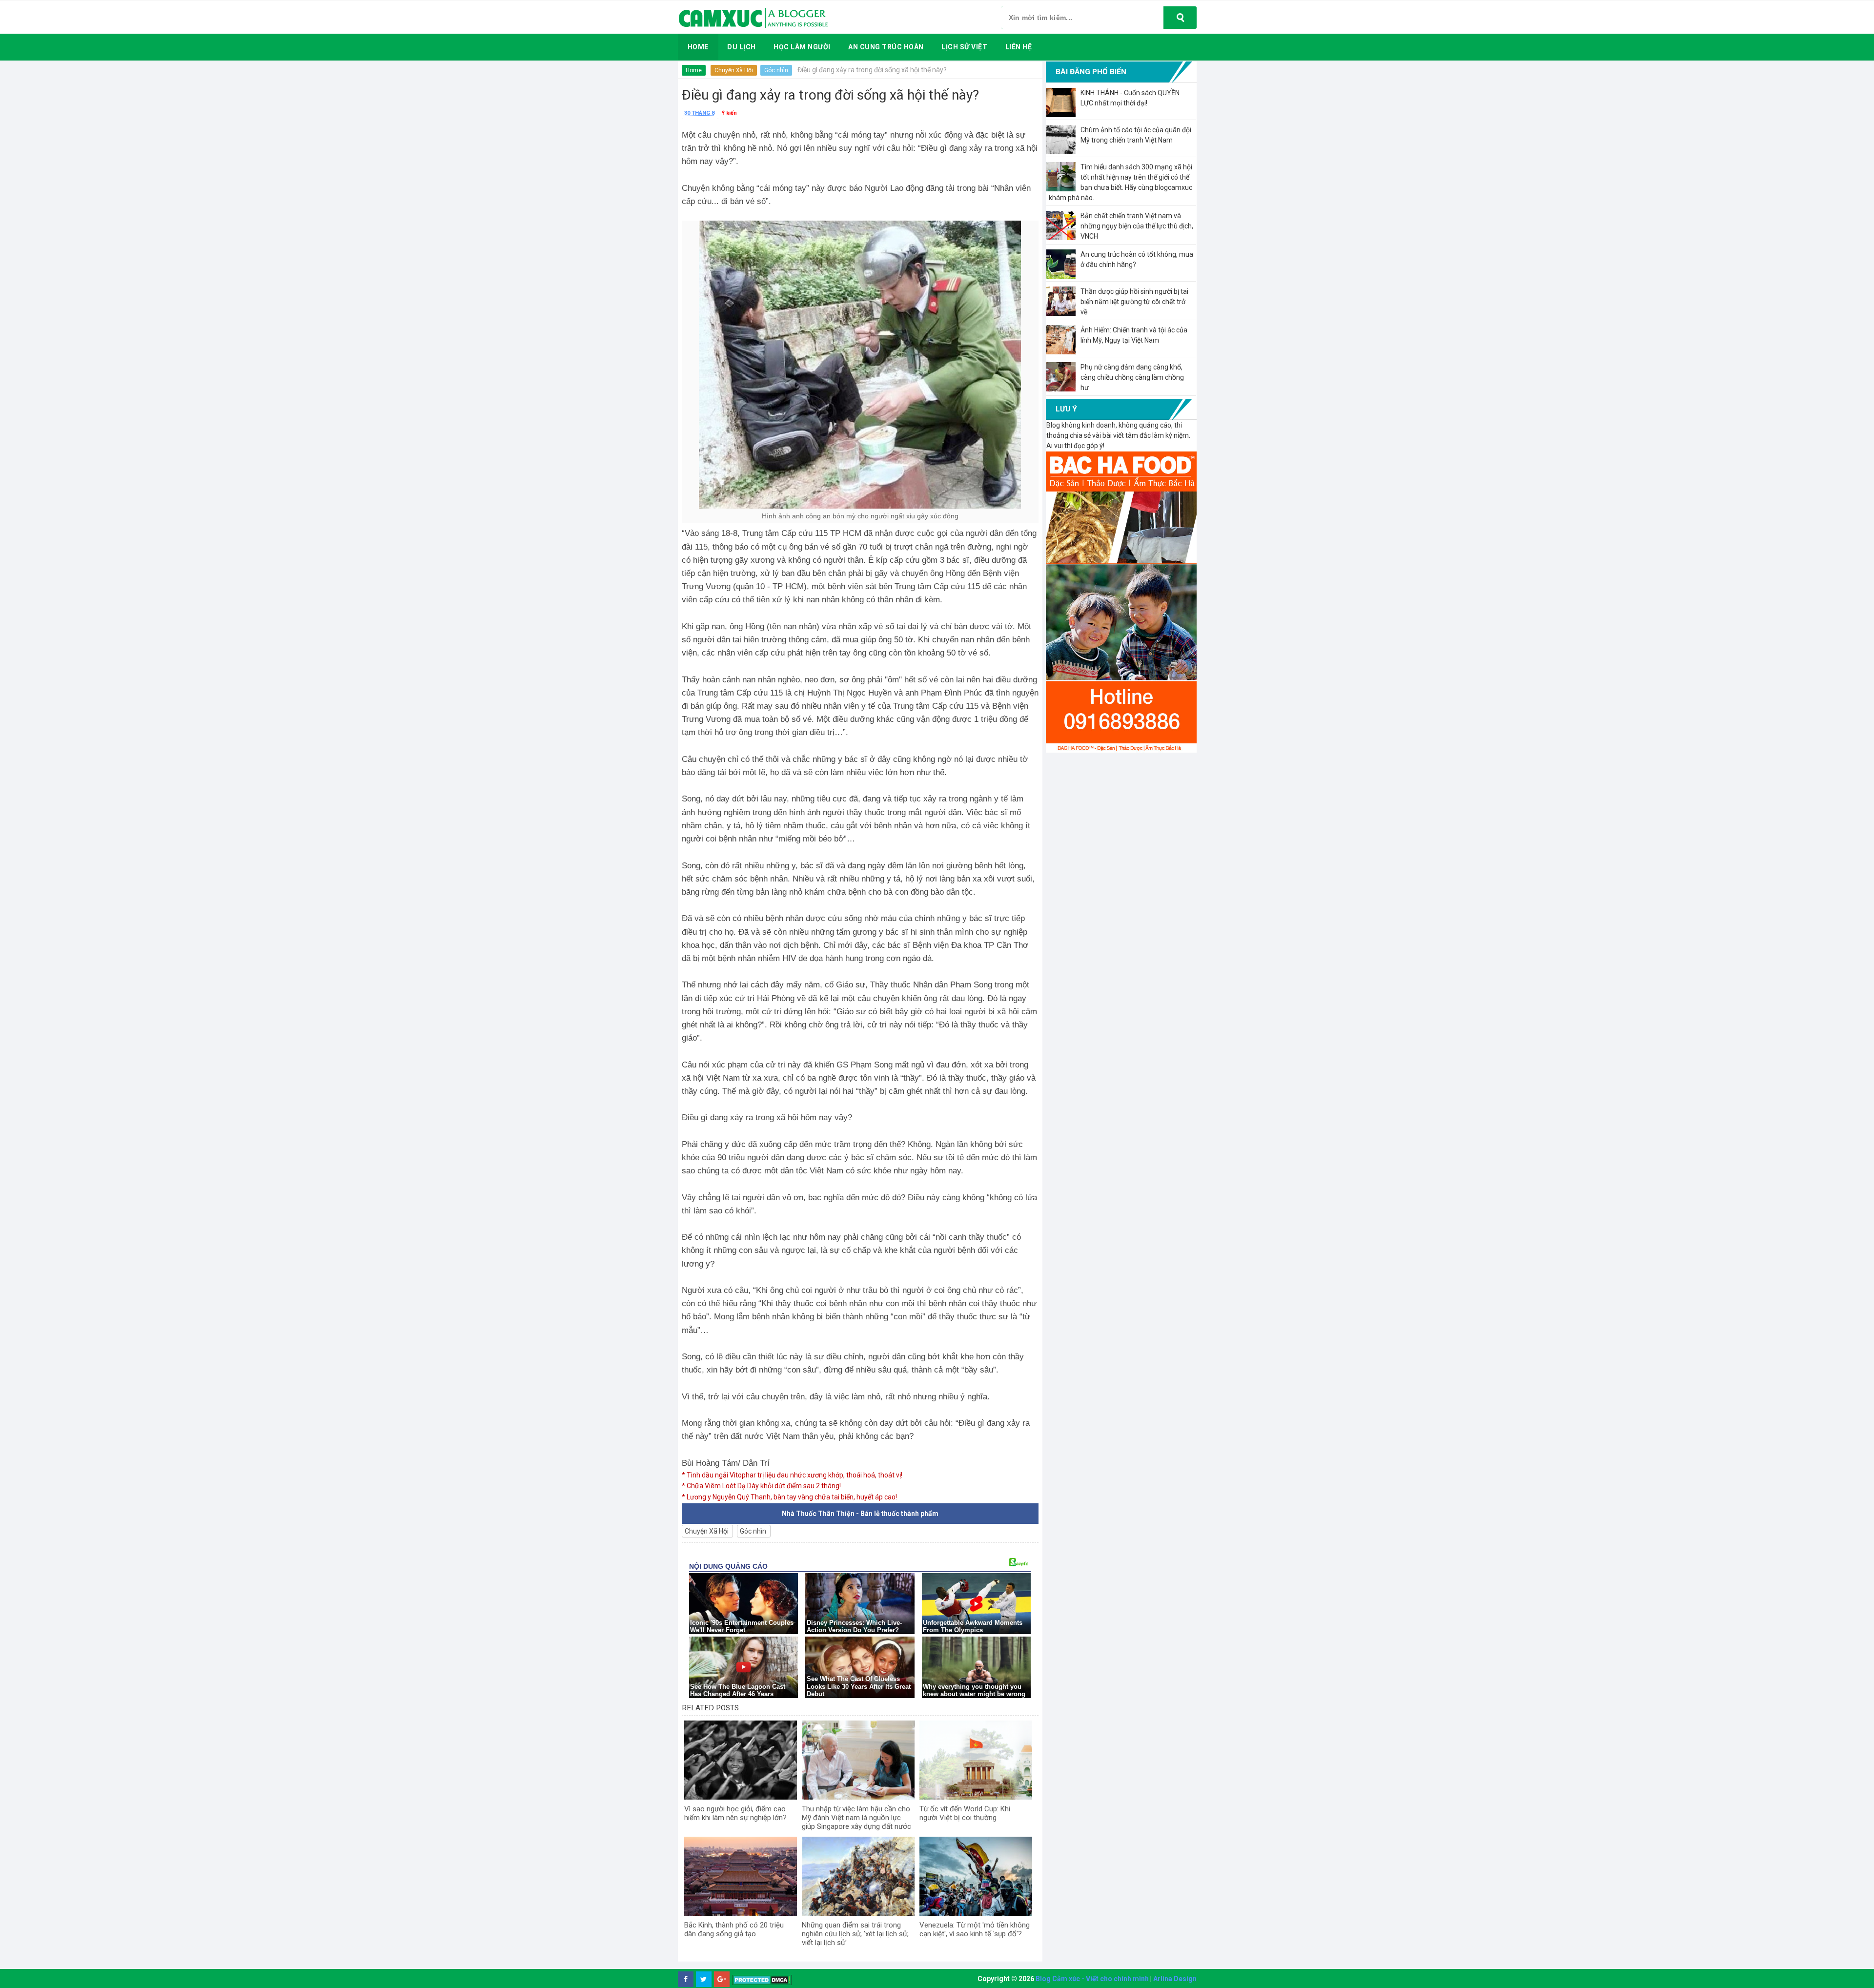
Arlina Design (1175, 1979)
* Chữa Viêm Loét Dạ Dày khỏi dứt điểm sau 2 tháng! (761, 1486)
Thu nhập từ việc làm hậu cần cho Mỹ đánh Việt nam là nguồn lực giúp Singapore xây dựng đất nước (856, 1818)
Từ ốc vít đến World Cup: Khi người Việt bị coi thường (965, 1813)
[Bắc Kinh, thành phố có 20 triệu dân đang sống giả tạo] (741, 1876)
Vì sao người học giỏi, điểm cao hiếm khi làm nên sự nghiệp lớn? (735, 1813)
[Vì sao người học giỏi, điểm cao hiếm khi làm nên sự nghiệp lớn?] (741, 1760)
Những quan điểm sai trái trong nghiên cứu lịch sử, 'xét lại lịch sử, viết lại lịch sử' (855, 1934)
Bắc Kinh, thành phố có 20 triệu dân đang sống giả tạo (734, 1929)
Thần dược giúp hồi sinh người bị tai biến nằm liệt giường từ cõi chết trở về (1134, 302)
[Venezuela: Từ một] (976, 1876)
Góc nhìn (776, 70)
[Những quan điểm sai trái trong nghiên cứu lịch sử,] (858, 1876)
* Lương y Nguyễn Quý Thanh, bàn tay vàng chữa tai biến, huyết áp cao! (789, 1497)
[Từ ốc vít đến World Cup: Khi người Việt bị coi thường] (976, 1760)
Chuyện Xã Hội (734, 70)
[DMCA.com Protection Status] (762, 1979)
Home (694, 70)
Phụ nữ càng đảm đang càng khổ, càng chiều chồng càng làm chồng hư (1132, 377)
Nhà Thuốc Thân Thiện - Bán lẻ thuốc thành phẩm (860, 1514)
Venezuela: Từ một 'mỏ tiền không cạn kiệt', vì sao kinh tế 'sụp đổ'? (975, 1929)
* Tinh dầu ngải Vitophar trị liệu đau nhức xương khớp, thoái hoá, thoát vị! (792, 1475)
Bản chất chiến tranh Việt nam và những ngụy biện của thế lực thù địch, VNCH (1137, 226)
